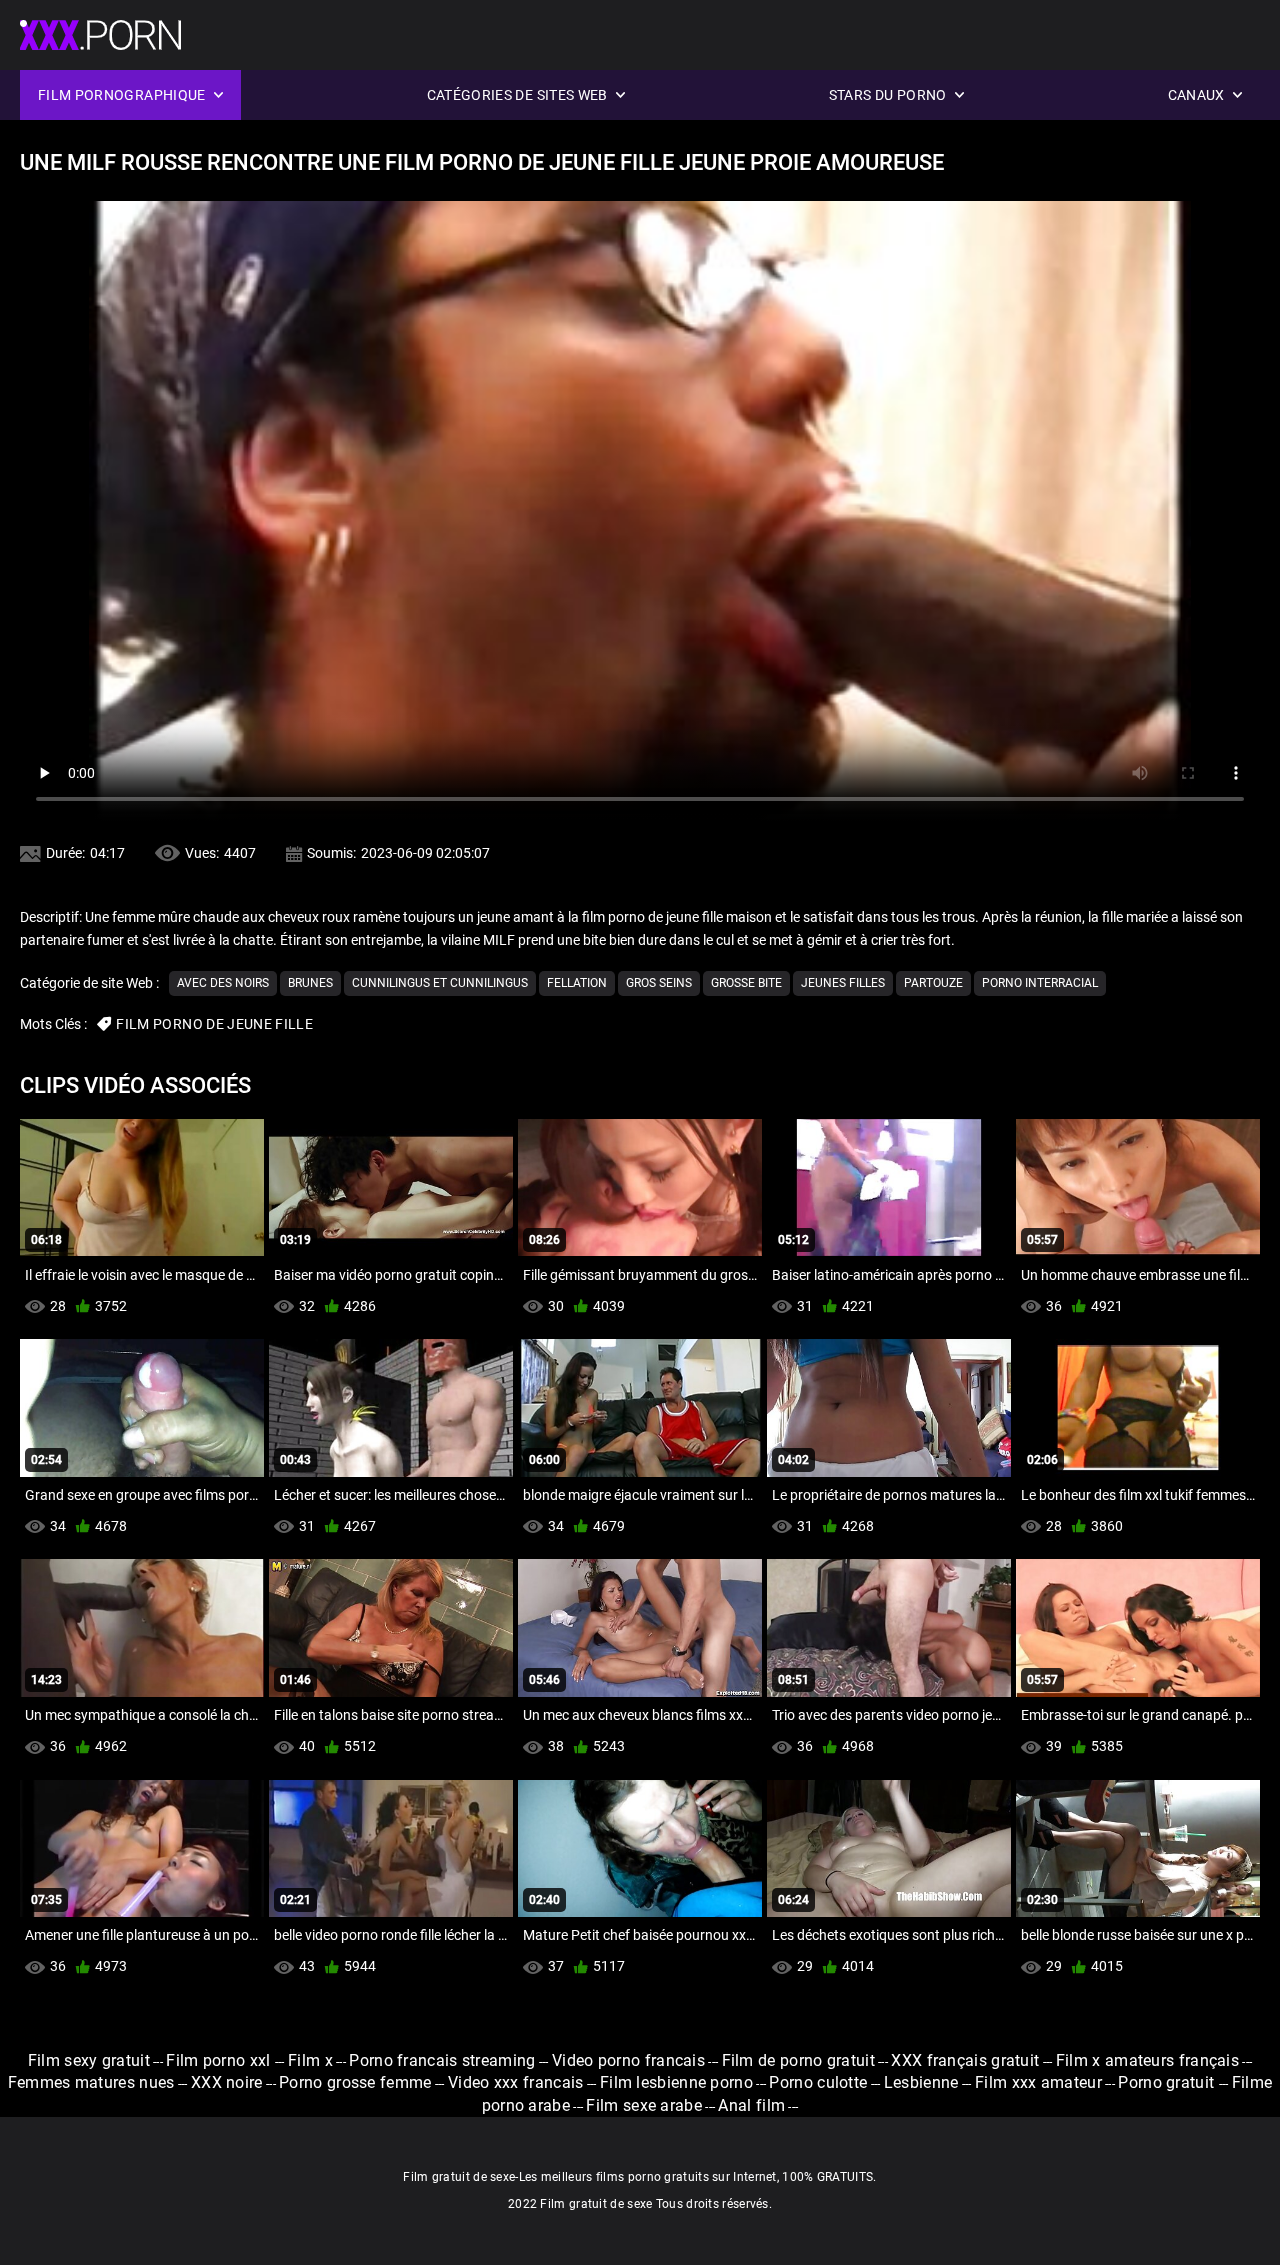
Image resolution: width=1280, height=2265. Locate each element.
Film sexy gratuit (89, 2060)
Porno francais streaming (442, 2060)
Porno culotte (818, 2082)
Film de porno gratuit (798, 2060)
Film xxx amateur (1038, 2082)
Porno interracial (1040, 983)
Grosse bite (746, 983)
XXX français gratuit (965, 2060)
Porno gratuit (1168, 2082)
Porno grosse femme (355, 2082)
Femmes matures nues (91, 2082)
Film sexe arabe (644, 2105)
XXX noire (227, 2082)
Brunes (310, 983)
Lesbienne (921, 2082)
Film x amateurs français (1147, 2060)
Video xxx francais (515, 2082)
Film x (310, 2060)
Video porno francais (628, 2060)
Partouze (933, 983)
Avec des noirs (223, 983)
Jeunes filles (843, 983)
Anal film (751, 2105)
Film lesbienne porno (676, 2082)
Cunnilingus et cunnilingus (440, 983)
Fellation (577, 983)
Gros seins (659, 983)
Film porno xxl (220, 2060)
